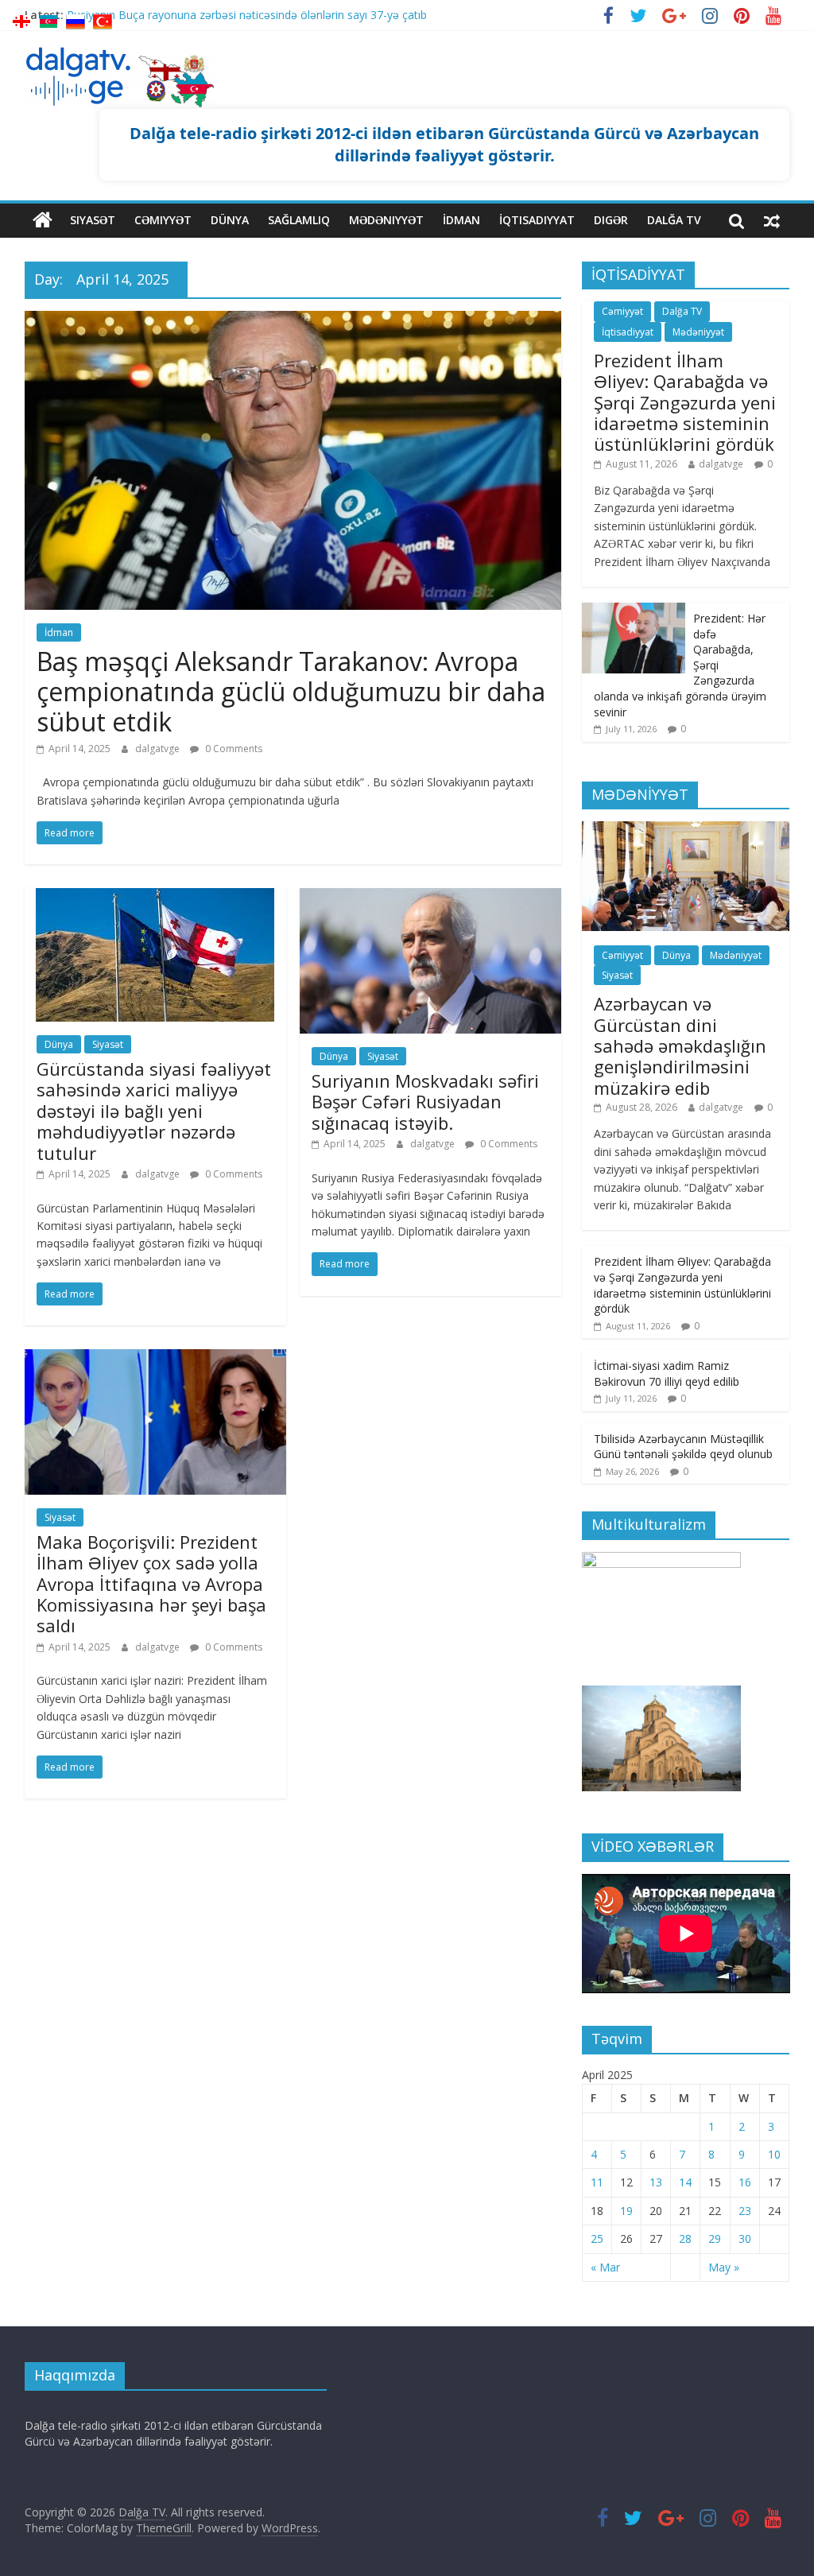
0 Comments (233, 749)
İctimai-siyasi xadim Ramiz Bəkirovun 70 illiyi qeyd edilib (667, 1373)
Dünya (230, 220)
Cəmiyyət (163, 220)
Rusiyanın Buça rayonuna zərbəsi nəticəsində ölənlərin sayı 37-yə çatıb (247, 15)
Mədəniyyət (386, 220)
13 (656, 2182)
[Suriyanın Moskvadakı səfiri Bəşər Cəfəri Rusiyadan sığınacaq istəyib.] (430, 898)
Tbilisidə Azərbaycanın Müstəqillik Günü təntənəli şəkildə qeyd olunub (683, 1447)
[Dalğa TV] (43, 220)
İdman (461, 220)
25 (597, 2238)
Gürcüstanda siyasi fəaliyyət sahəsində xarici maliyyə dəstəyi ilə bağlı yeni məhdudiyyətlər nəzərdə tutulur (154, 1111)
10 (774, 2154)
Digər (611, 220)
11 (597, 2182)
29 (715, 2238)
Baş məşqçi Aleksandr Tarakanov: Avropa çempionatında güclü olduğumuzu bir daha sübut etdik (291, 692)
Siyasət (93, 220)
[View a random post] (772, 220)
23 (745, 2211)
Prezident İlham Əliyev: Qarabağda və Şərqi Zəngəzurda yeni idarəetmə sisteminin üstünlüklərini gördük (685, 402)
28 (685, 2238)
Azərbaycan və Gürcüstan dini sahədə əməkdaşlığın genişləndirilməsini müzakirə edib (680, 1046)
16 (745, 2182)
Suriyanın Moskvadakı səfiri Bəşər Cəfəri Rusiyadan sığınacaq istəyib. (425, 1102)
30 (745, 2238)
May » (724, 2267)
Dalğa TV (674, 220)
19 (626, 2211)
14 (685, 2182)
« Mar (605, 2267)
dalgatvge (159, 749)
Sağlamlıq (299, 220)
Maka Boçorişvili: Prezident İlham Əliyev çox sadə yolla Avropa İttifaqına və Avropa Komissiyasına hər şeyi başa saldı (151, 1584)
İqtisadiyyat (537, 220)
